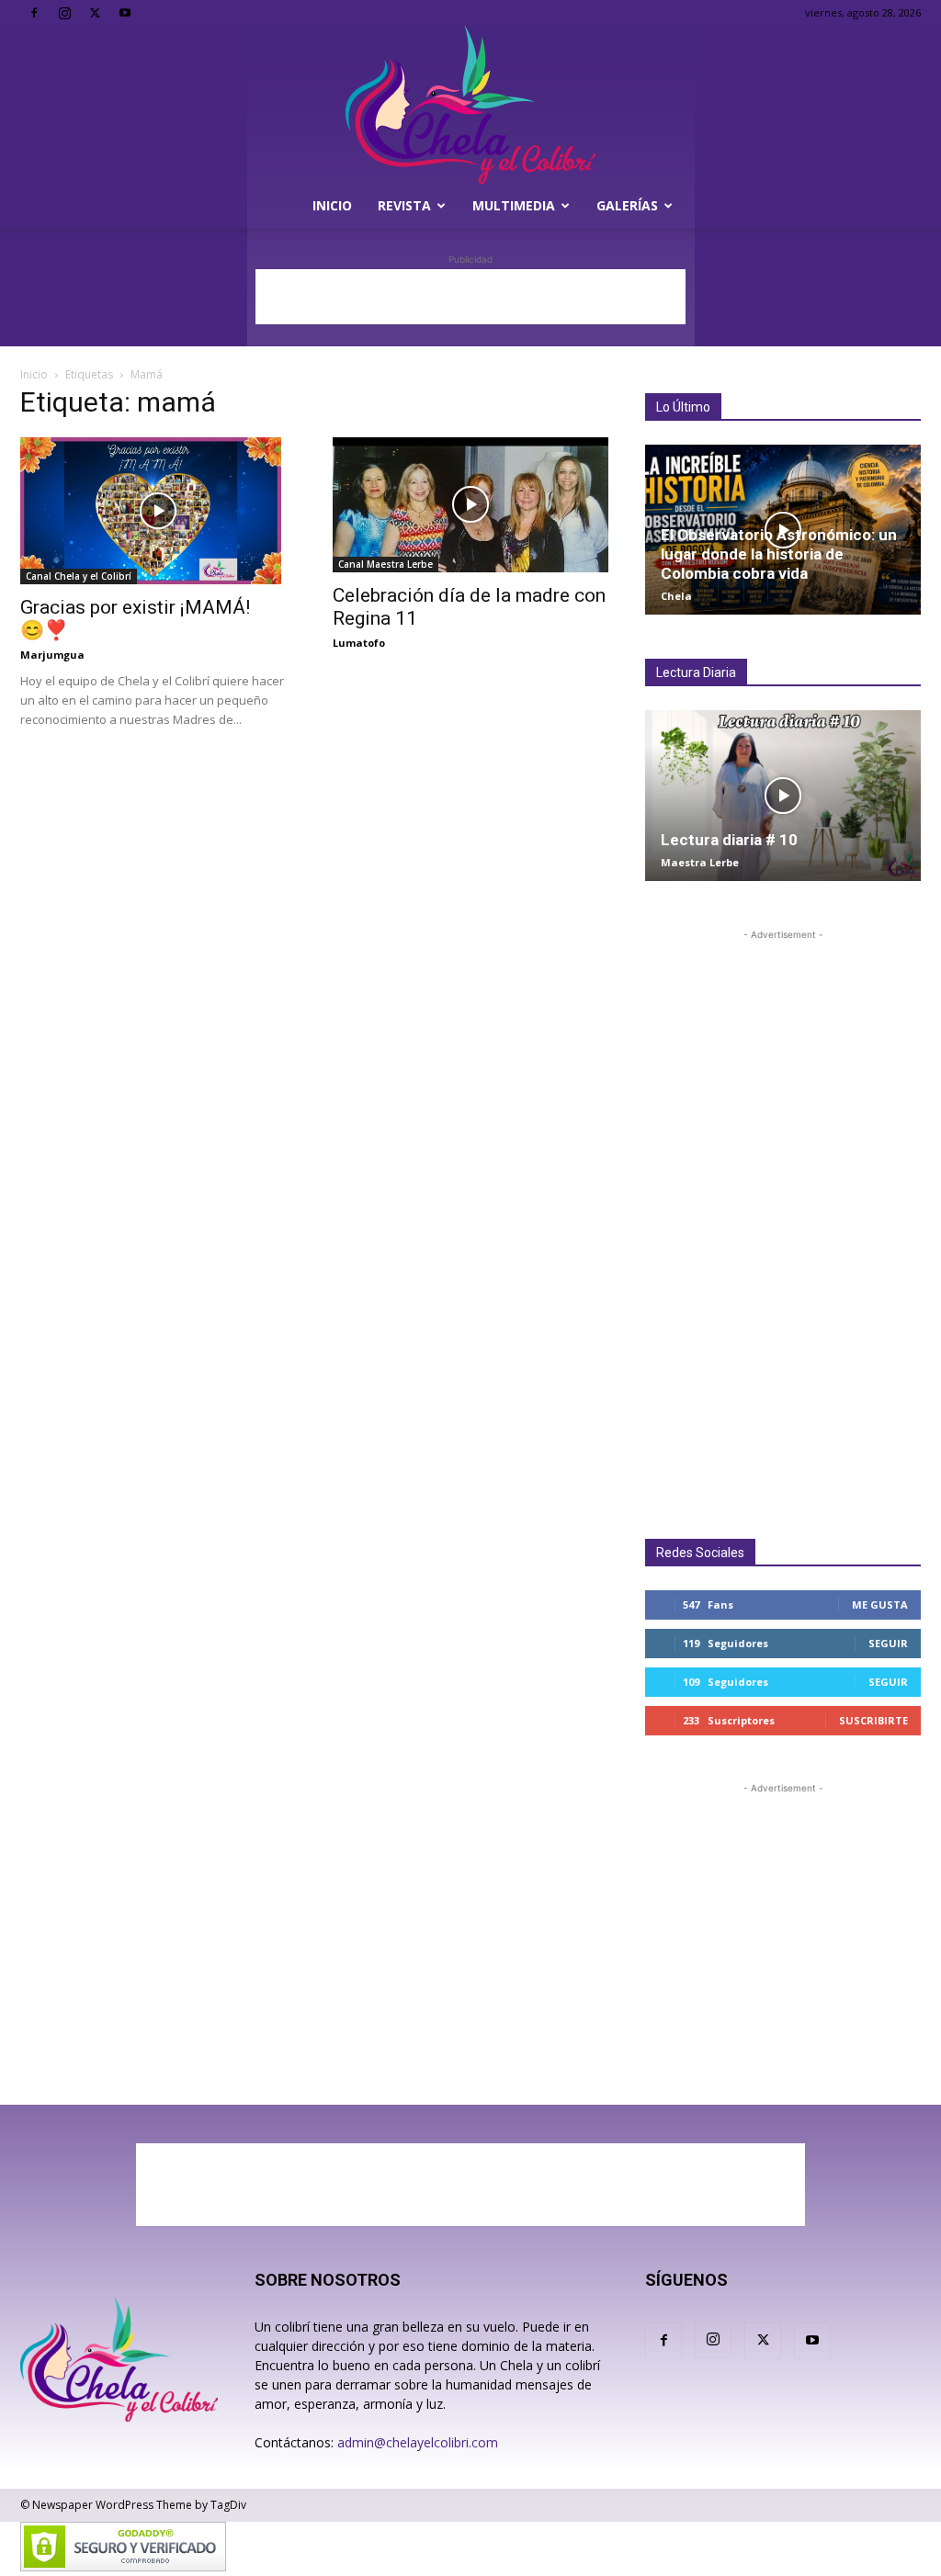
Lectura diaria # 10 (729, 840)
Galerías (627, 205)
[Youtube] (125, 13)
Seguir (888, 1643)
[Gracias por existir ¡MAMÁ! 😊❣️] (158, 511)
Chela (676, 596)
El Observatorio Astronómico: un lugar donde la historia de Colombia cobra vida (779, 554)
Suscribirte (873, 1720)
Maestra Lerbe (700, 862)
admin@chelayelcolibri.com (418, 2442)
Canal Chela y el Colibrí (79, 576)
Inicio (332, 205)
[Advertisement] (470, 297)
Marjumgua (52, 655)
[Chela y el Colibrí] (470, 105)
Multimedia (514, 205)
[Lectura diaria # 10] (783, 795)
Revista (404, 205)
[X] (95, 13)
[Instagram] (64, 13)
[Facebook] (34, 13)
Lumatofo (359, 643)
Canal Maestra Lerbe (385, 564)
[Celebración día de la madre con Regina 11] (470, 505)
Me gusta (880, 1604)
